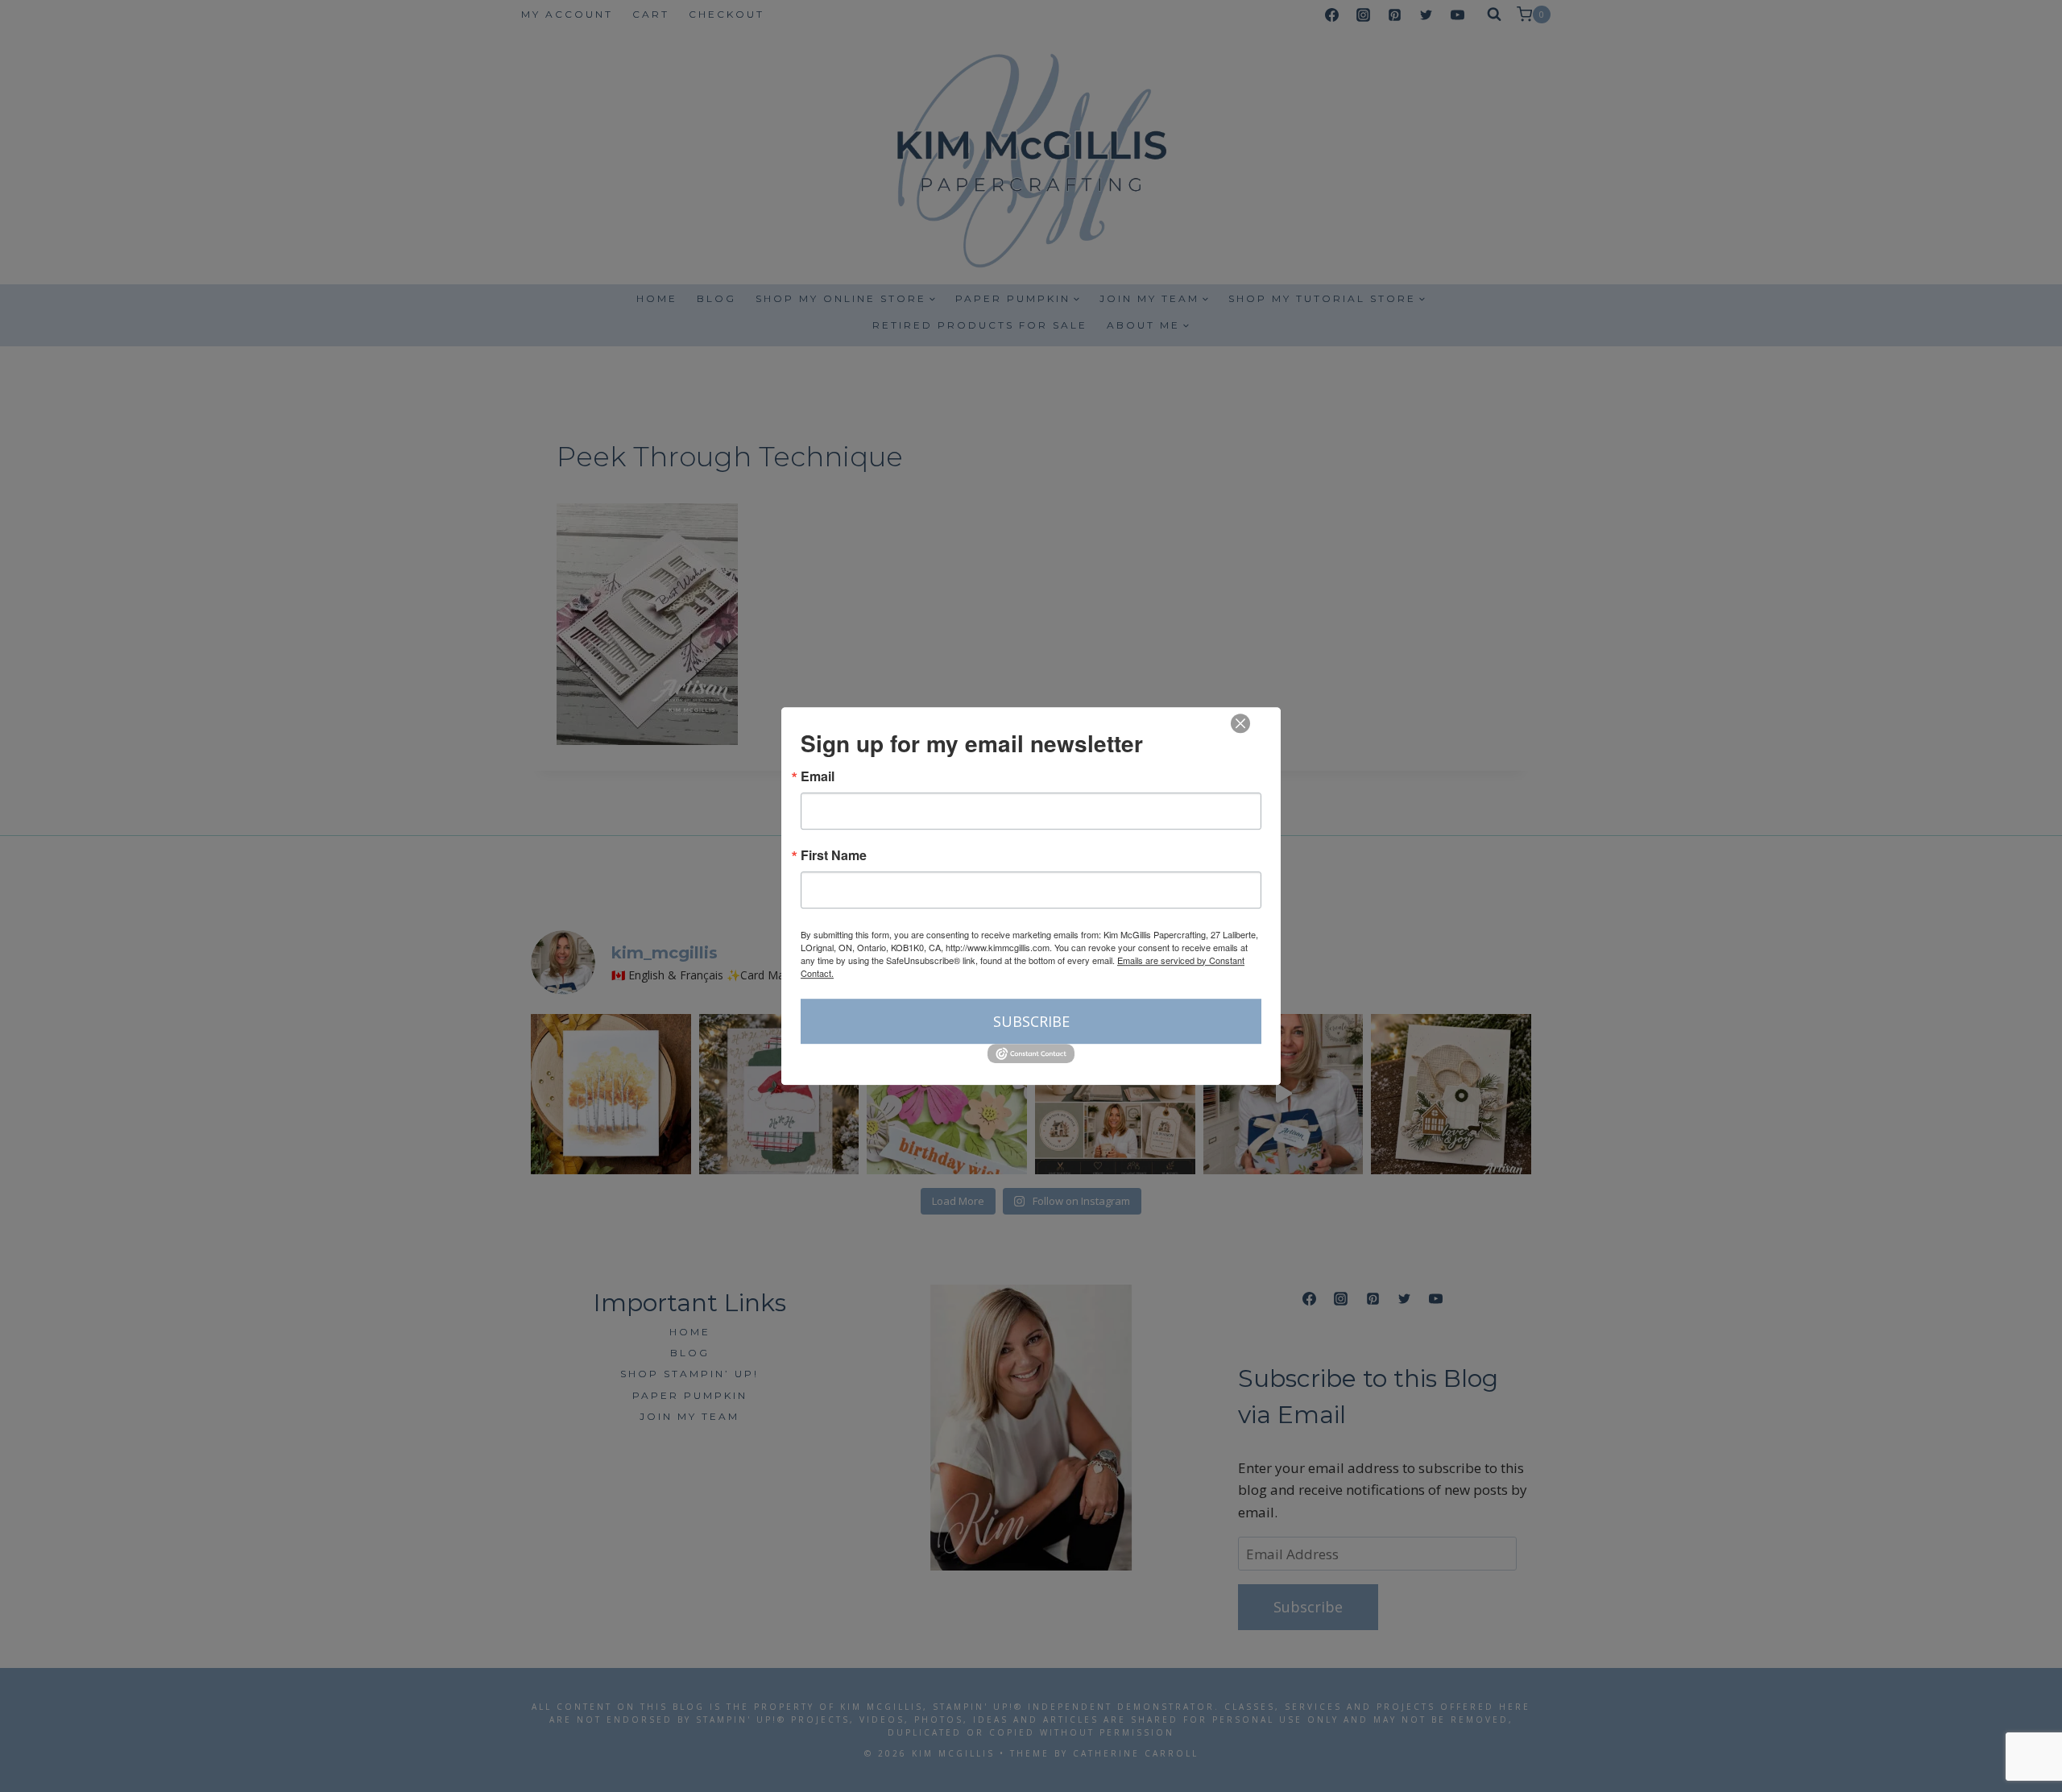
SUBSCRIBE (1031, 1021)
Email (818, 776)
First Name (834, 855)
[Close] (1240, 723)
